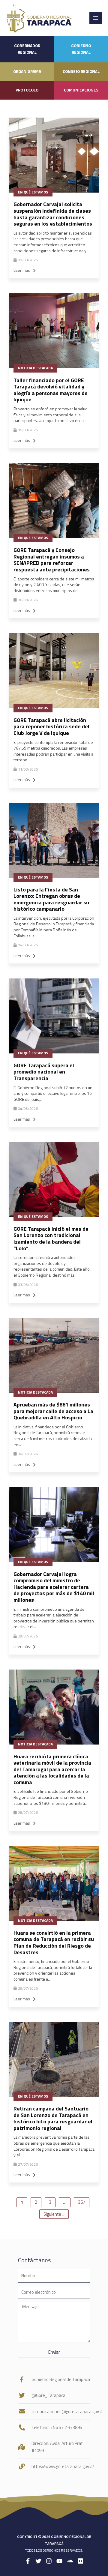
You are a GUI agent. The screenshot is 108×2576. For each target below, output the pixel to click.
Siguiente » (54, 2214)
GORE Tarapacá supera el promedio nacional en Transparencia (44, 1072)
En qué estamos (33, 192)
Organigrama (27, 71)
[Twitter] (38, 2561)
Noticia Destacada (35, 368)
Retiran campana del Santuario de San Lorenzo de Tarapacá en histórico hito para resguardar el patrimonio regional (53, 2118)
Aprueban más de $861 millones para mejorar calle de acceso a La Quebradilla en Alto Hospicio (53, 1411)
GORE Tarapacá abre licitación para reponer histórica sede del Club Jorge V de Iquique (51, 726)
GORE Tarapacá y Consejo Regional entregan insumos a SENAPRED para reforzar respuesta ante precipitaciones (52, 560)
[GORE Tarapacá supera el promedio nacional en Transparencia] (54, 1016)
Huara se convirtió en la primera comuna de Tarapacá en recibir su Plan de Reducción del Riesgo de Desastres (54, 1942)
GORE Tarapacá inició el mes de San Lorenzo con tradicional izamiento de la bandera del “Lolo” (51, 1239)
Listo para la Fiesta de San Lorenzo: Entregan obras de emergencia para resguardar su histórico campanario (51, 899)
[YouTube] (59, 2561)
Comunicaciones (81, 90)
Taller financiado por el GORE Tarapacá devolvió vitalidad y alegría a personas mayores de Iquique (51, 390)
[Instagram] (49, 2561)
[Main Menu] (96, 18)
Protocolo (27, 90)
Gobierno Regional (81, 49)
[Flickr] (80, 2561)
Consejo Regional (81, 71)
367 (82, 2202)
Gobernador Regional (27, 49)
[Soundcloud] (70, 2561)
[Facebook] (28, 2561)
